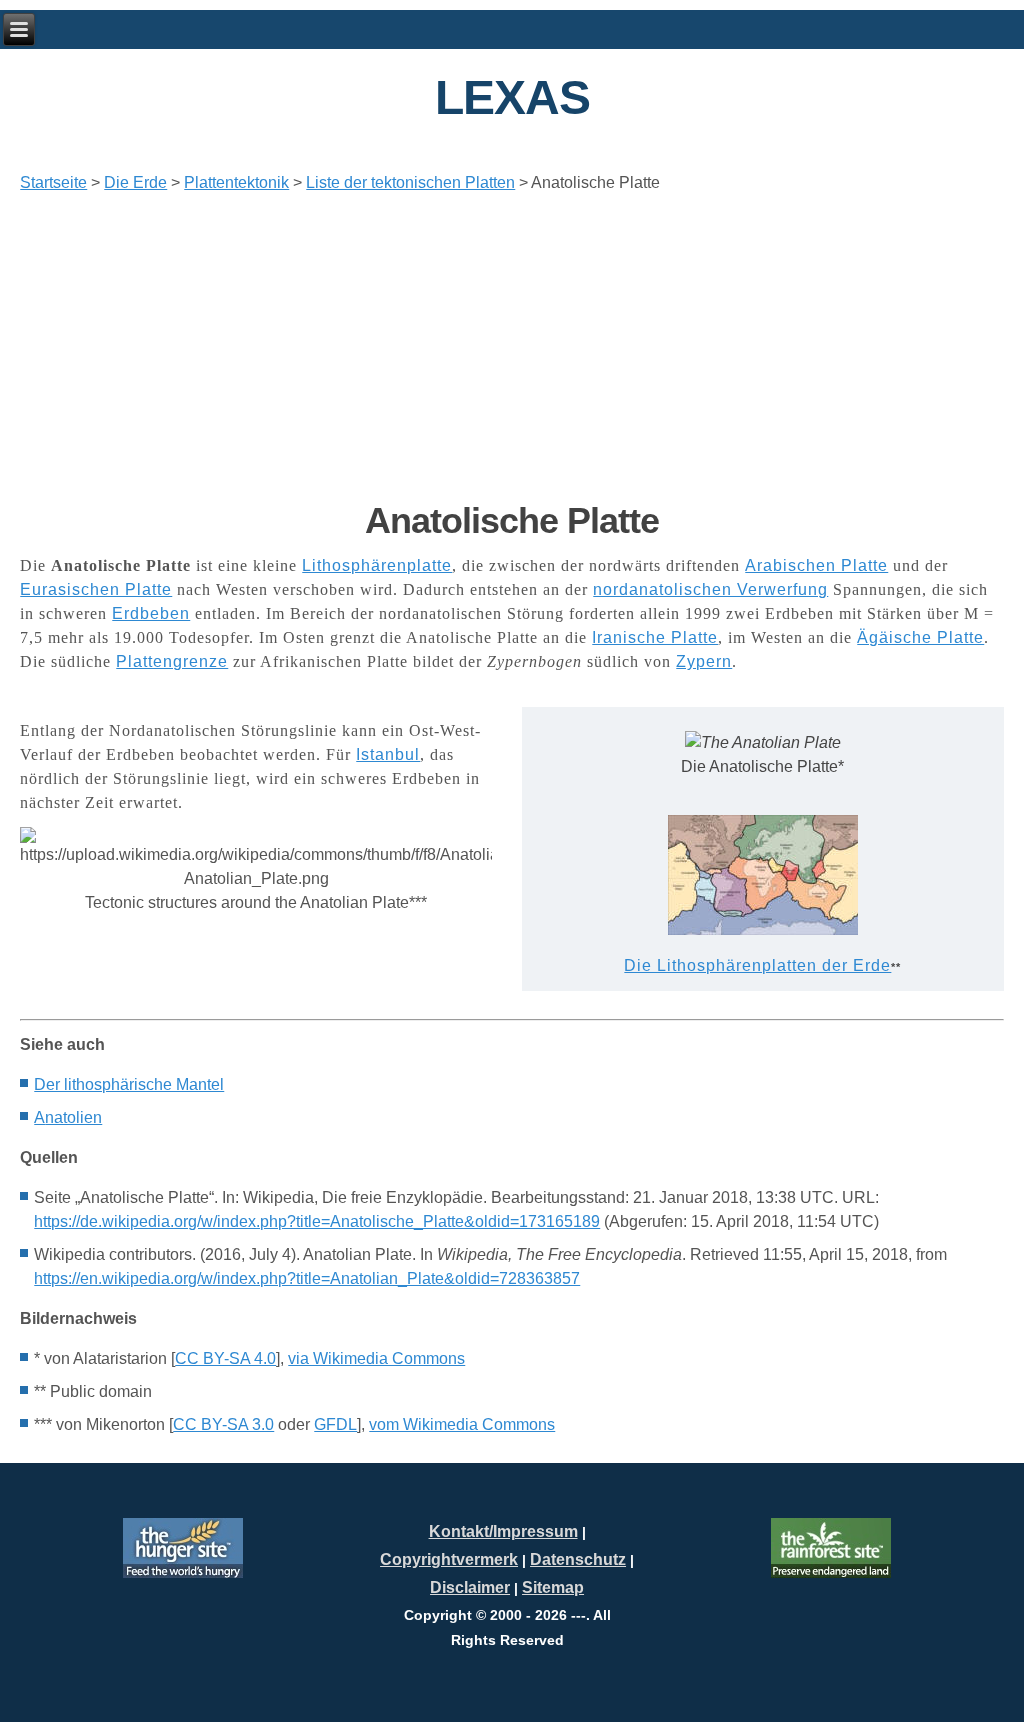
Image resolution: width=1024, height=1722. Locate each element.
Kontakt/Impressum (503, 1531)
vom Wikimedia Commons (462, 1424)
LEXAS (512, 97)
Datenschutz (578, 1559)
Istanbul (388, 754)
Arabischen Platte (816, 565)
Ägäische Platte (920, 637)
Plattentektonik (236, 182)
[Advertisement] (511, 347)
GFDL (335, 1424)
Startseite (53, 182)
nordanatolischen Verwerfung (710, 589)
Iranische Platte (655, 637)
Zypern (704, 661)
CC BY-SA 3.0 (223, 1424)
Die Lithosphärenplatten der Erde (757, 965)
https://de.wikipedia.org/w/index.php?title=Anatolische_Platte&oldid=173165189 (317, 1221)
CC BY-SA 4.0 (225, 1358)
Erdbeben (151, 613)
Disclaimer (470, 1587)
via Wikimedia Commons (376, 1358)
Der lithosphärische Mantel (129, 1084)
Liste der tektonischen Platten (410, 182)
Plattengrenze (172, 661)
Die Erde (135, 182)
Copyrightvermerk (449, 1559)
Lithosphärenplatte (377, 565)
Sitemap (553, 1587)
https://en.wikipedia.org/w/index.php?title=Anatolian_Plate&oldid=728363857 (307, 1278)
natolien (68, 1117)
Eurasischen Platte (96, 589)
